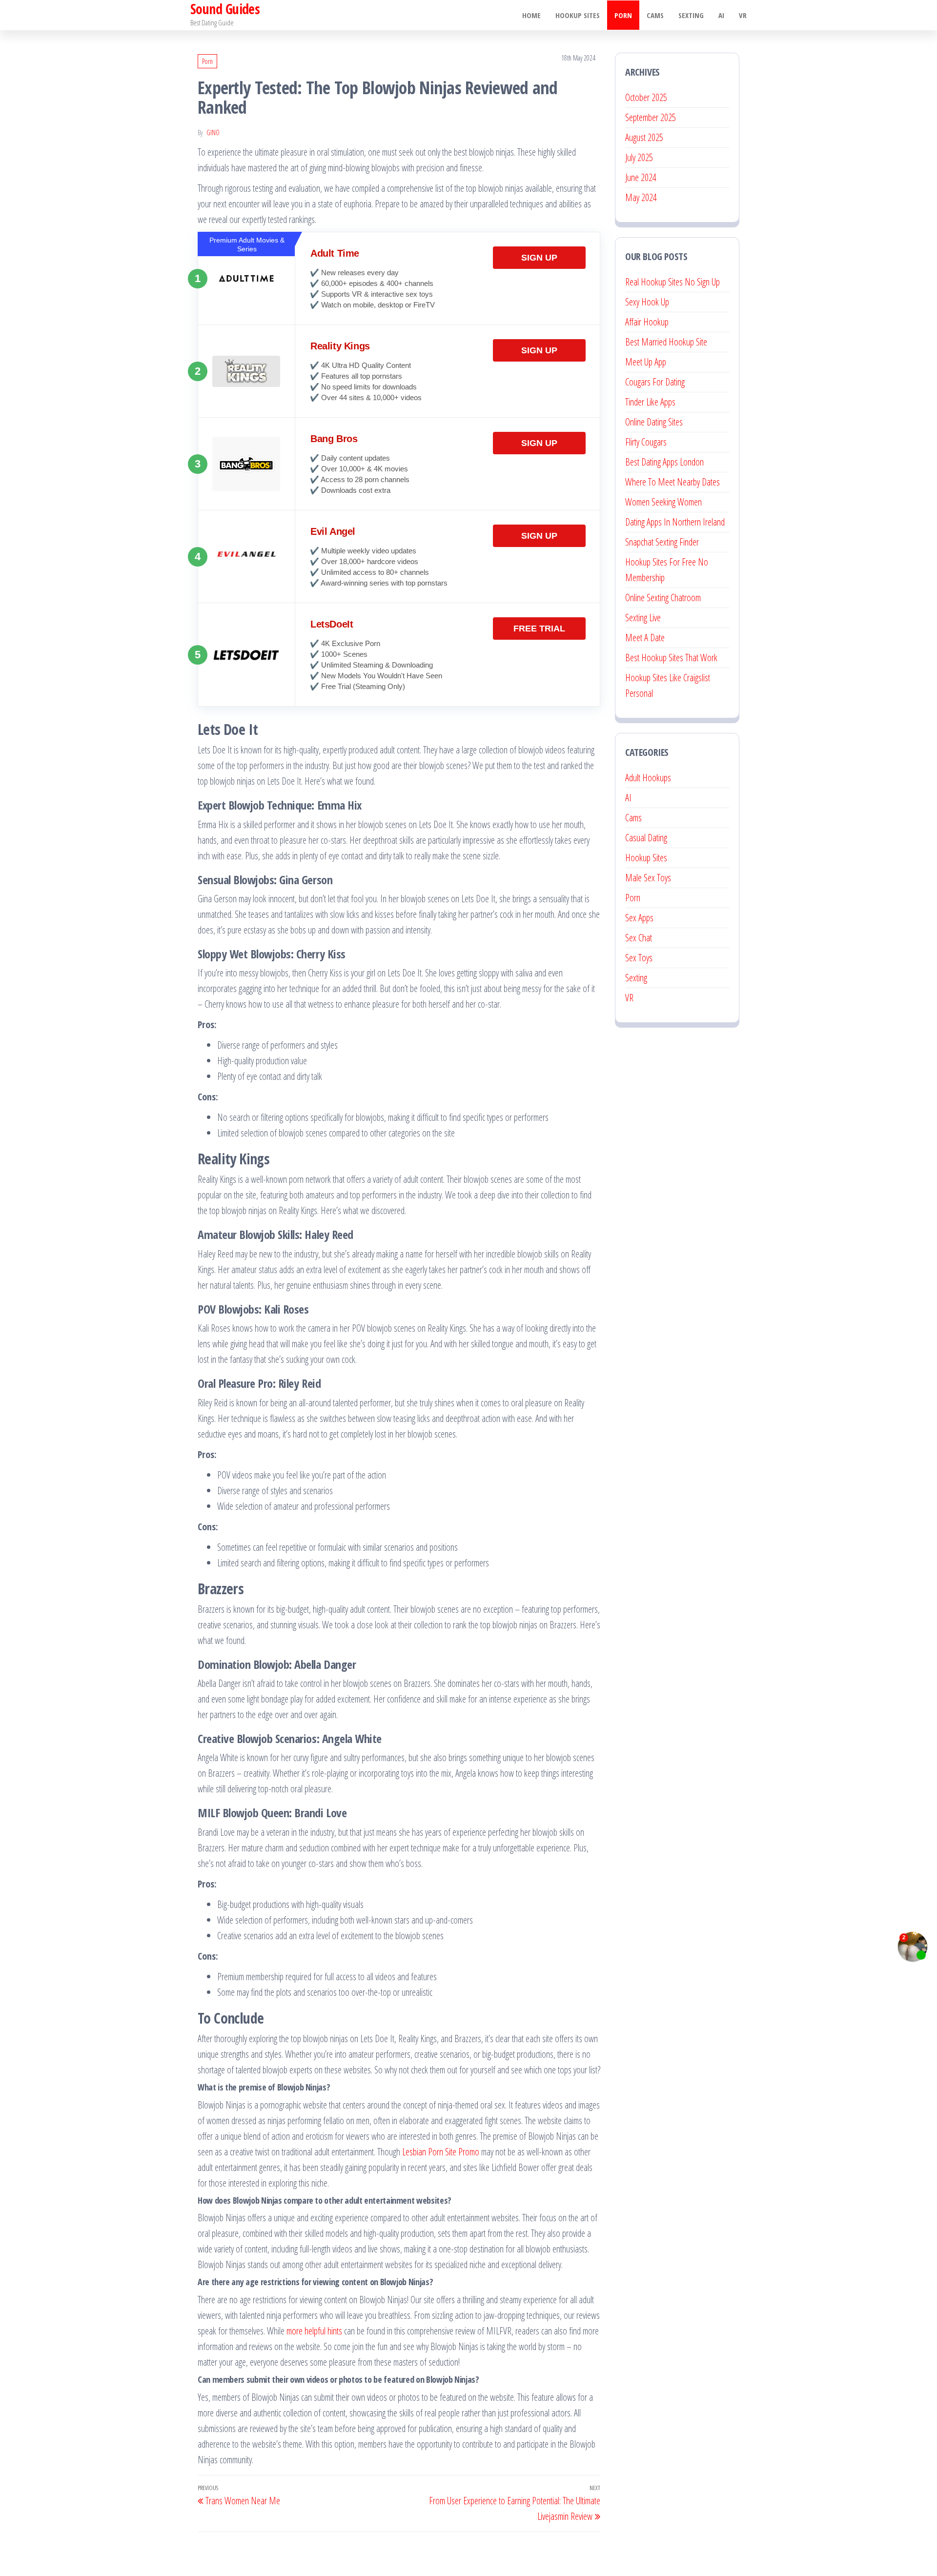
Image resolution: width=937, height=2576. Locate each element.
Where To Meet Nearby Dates (672, 482)
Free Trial (539, 629)
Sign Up (539, 258)
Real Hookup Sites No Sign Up (672, 282)
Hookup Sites (578, 15)
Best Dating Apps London (664, 462)
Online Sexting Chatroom (663, 598)
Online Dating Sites (654, 422)
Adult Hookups (648, 778)
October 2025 (646, 97)
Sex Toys (639, 958)
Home (531, 15)
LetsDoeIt (332, 624)
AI (721, 15)
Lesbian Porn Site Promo (441, 2152)
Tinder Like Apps (650, 402)
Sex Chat (639, 938)
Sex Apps (639, 918)
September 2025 (651, 117)
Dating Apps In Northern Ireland (675, 522)
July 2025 (639, 157)
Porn (623, 15)
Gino (213, 132)
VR (743, 15)
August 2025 (644, 137)
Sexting (691, 15)
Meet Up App (646, 362)
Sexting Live (643, 618)
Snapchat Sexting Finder (662, 542)
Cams (655, 15)
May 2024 (641, 197)
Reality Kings (340, 346)
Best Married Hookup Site (666, 342)
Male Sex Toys (648, 878)
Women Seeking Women (663, 502)
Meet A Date (645, 638)
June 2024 (641, 177)
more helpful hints (314, 2331)
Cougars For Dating (655, 382)
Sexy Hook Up (647, 302)
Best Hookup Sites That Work (671, 658)
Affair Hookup (647, 322)
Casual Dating (646, 838)
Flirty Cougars (646, 442)
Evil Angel (333, 531)
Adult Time (335, 253)
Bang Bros (334, 439)
